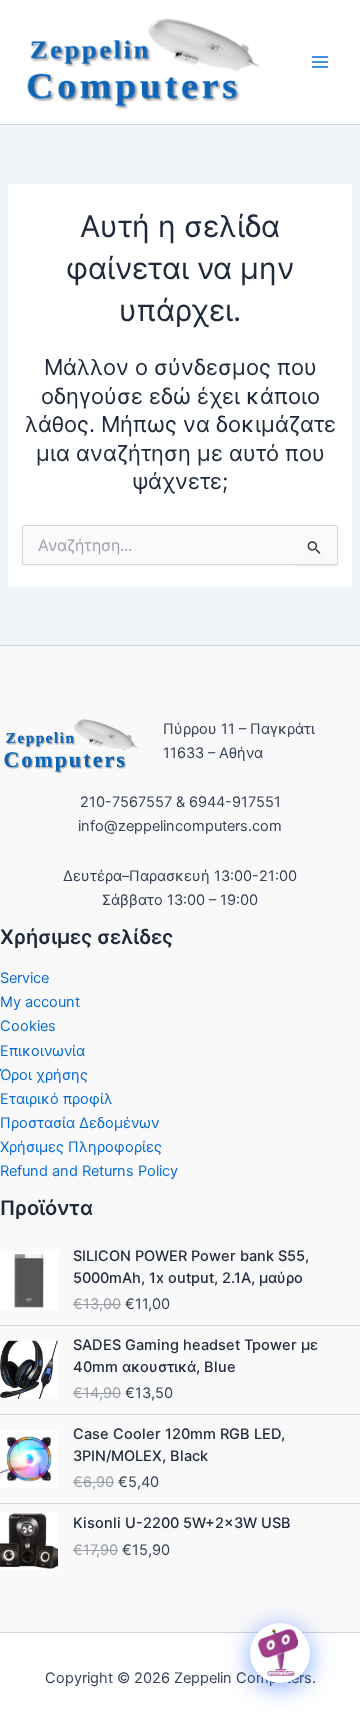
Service (24, 978)
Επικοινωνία (42, 1051)
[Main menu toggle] (320, 62)
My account (40, 1002)
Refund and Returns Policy (89, 1171)
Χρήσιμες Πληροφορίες (81, 1147)
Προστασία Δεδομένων (79, 1123)
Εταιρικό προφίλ (56, 1099)
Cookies (28, 1026)
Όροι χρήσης (44, 1075)
